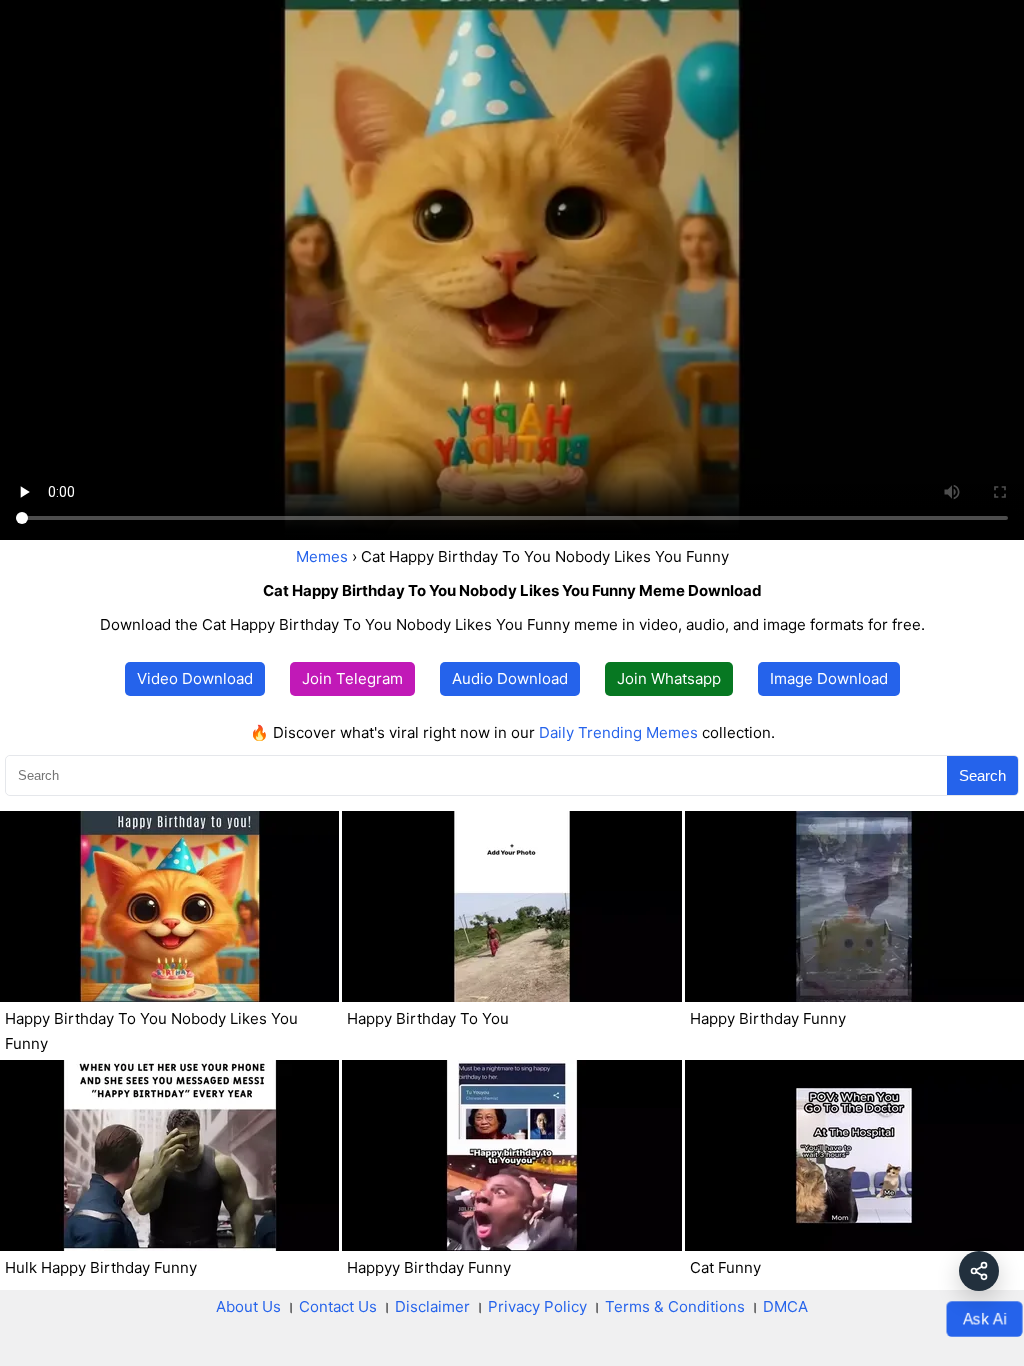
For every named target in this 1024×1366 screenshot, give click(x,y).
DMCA (785, 1306)
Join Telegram (352, 678)
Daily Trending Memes (618, 732)
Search (982, 775)
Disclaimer (432, 1306)
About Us (248, 1306)
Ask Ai (984, 1318)
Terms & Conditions (675, 1306)
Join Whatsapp (669, 678)
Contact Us (338, 1306)
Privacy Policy (537, 1306)
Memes (322, 556)
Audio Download (510, 678)
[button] (979, 1271)
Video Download (195, 678)
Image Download (829, 678)
